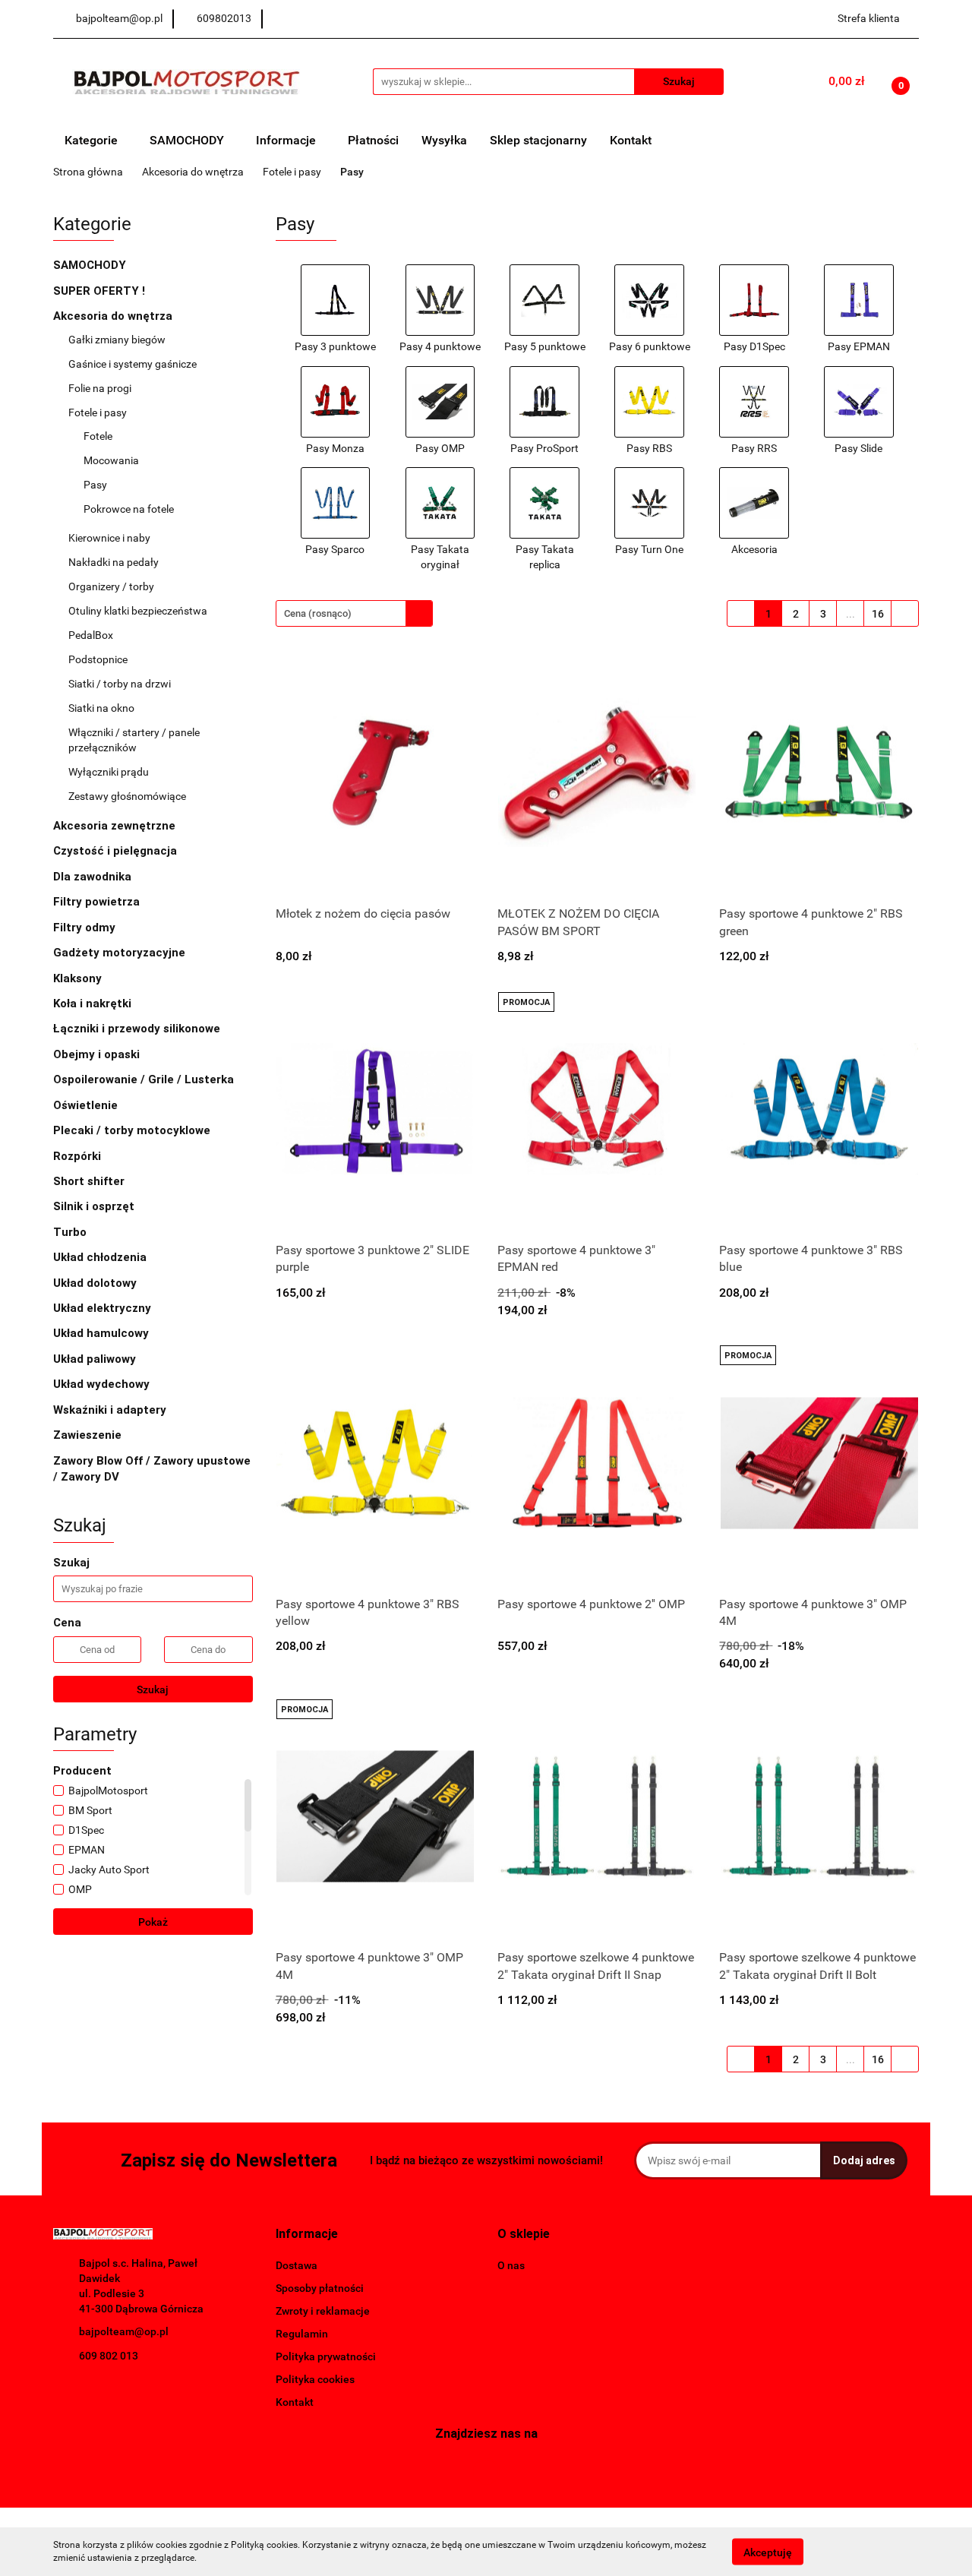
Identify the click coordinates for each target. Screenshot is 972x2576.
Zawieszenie (89, 1435)
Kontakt (631, 140)
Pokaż (153, 1922)
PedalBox (91, 635)
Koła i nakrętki (94, 1004)
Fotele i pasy (99, 412)
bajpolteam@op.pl (124, 2331)
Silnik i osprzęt (95, 1206)
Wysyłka (444, 140)
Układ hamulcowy (103, 1333)
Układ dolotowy (96, 1283)
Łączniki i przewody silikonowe (138, 1029)
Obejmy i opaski (98, 1054)
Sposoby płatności (320, 2288)
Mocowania (112, 460)
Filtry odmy (84, 928)
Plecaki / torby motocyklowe (132, 1130)
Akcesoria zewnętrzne (116, 826)
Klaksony (77, 978)
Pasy (96, 485)
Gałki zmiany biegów (118, 340)
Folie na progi (100, 388)
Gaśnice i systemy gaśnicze (133, 364)
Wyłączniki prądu (110, 772)
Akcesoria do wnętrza (114, 316)
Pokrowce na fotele (129, 509)
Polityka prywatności (326, 2356)
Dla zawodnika (94, 877)
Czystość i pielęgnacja (115, 851)
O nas (511, 2265)
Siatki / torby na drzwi (120, 684)
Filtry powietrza (98, 902)
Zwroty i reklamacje (323, 2311)
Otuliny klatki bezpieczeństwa (138, 611)
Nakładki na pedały (115, 562)
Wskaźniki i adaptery (111, 1410)
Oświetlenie (87, 1105)
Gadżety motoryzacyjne (121, 953)
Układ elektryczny (104, 1308)
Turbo (71, 1232)
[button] (307, 2235)
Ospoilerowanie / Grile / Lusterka (145, 1079)
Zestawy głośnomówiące (127, 796)
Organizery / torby (111, 586)
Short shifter (90, 1181)
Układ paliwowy (96, 1359)
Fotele (99, 436)
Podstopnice (98, 659)
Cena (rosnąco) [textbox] (318, 613)
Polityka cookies (315, 2379)
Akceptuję (768, 2552)
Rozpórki (79, 1156)
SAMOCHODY (188, 140)
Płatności (373, 140)
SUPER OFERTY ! (99, 291)
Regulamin (302, 2334)
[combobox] (354, 613)
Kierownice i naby (110, 538)
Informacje (287, 140)
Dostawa (297, 2265)
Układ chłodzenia (101, 1257)
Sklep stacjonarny (538, 140)
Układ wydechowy (103, 1384)
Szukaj (153, 1689)
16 (878, 614)
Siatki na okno (101, 708)
